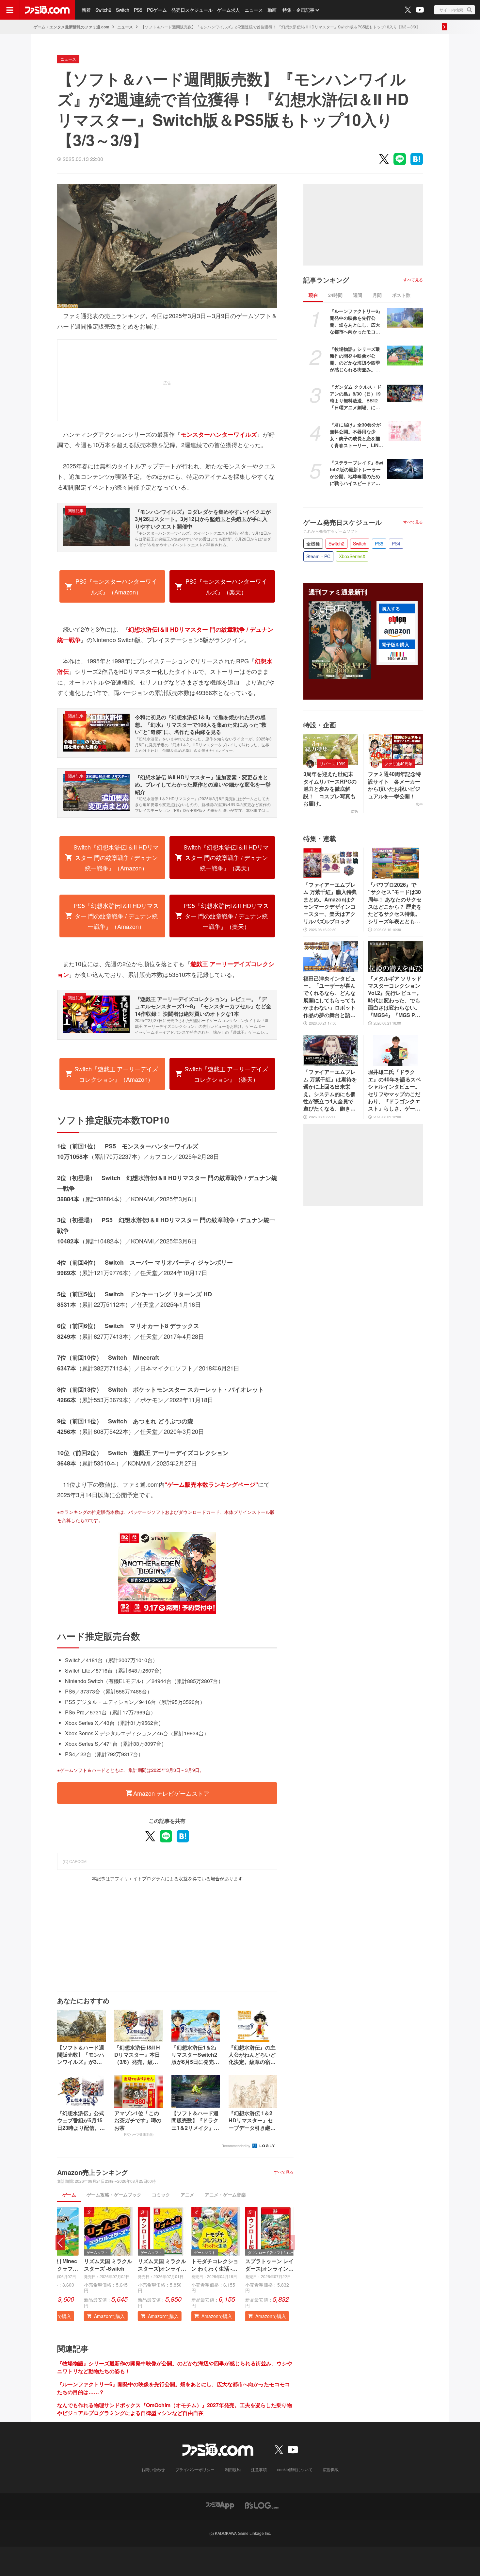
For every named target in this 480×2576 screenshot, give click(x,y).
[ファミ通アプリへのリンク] (220, 2505)
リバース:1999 (333, 763)
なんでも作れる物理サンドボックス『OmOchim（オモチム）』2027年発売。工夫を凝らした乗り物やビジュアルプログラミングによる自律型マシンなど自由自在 (175, 2409)
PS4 (396, 543)
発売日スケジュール (192, 10)
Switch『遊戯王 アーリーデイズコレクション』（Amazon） (116, 1074)
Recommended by (236, 2146)
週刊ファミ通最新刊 (338, 592)
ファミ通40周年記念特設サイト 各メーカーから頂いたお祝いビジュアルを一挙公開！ (394, 785)
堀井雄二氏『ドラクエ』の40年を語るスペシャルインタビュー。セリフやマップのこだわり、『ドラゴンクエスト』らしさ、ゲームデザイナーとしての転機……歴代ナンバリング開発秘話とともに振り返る (394, 1090)
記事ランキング (326, 280)
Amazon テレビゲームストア (171, 1793)
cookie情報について (295, 2469)
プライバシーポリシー (195, 2469)
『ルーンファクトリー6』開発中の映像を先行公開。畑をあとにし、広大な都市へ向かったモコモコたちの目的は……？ (356, 321)
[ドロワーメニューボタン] (10, 10)
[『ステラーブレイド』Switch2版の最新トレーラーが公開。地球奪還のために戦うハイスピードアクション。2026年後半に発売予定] (405, 469)
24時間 (335, 295)
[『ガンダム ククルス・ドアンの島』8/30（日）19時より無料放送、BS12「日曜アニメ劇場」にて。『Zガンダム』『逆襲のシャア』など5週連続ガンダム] (405, 394)
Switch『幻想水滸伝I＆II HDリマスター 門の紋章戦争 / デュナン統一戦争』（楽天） (226, 858)
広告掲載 (331, 2469)
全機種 (313, 543)
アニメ (187, 2195)
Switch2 (103, 10)
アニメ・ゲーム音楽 (225, 2195)
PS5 (138, 10)
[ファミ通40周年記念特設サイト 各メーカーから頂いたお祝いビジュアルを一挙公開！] (395, 749)
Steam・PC (318, 556)
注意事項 (259, 2469)
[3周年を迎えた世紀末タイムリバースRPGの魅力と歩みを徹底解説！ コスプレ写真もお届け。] (331, 749)
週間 (358, 295)
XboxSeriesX (352, 556)
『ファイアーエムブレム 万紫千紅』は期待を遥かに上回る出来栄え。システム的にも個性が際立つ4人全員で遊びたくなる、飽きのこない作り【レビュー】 (330, 1090)
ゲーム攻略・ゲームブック (114, 2195)
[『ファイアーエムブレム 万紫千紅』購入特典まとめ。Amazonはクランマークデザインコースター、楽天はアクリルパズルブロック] (331, 863)
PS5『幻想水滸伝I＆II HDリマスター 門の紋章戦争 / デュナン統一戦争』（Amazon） (116, 916)
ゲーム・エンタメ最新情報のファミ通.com (72, 27)
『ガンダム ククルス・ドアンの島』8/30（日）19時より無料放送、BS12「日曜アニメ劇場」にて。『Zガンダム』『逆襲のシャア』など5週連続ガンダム (356, 397)
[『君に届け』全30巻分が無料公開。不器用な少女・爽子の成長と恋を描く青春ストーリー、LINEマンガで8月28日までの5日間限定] (405, 431)
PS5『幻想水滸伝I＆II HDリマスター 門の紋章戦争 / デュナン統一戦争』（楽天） (226, 916)
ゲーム (69, 2195)
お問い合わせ (153, 2469)
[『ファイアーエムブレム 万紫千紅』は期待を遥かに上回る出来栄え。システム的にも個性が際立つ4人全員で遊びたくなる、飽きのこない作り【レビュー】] (331, 1050)
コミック (161, 2195)
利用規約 (233, 2469)
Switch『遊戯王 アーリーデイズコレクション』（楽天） (226, 1074)
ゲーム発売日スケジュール (343, 522)
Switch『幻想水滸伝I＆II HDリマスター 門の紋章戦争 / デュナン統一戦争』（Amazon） (116, 858)
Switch (123, 10)
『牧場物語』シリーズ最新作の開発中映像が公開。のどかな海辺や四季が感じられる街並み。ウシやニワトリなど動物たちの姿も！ (355, 359)
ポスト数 (401, 295)
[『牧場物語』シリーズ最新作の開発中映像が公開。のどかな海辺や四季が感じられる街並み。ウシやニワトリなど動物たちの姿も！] (405, 356)
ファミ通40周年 (398, 763)
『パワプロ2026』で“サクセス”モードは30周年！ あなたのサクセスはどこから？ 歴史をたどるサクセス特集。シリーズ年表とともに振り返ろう (395, 903)
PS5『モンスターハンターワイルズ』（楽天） (226, 586)
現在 (313, 295)
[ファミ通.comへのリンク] (47, 10)
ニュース (254, 10)
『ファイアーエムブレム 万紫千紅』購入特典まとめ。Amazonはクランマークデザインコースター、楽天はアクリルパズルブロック (330, 903)
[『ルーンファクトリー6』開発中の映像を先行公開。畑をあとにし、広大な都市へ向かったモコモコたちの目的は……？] (405, 318)
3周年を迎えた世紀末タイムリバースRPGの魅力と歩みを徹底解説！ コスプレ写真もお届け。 (330, 789)
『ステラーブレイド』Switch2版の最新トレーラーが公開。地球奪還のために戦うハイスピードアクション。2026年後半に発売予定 (357, 473)
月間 (377, 295)
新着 (86, 10)
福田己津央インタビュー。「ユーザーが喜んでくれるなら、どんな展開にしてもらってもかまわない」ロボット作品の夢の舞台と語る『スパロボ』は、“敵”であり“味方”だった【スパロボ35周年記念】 (329, 997)
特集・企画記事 (298, 10)
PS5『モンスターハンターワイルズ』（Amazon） (116, 586)
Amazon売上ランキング (93, 2172)
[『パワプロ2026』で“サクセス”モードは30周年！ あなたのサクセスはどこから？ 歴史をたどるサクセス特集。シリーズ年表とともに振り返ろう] (395, 863)
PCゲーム (157, 10)
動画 (272, 10)
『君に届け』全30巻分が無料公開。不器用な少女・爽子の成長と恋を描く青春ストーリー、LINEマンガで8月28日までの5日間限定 (356, 435)
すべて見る (284, 2172)
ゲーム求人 (229, 10)
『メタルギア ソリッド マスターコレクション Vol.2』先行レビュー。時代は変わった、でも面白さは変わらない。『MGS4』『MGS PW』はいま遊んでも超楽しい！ (395, 997)
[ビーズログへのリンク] (262, 2505)
